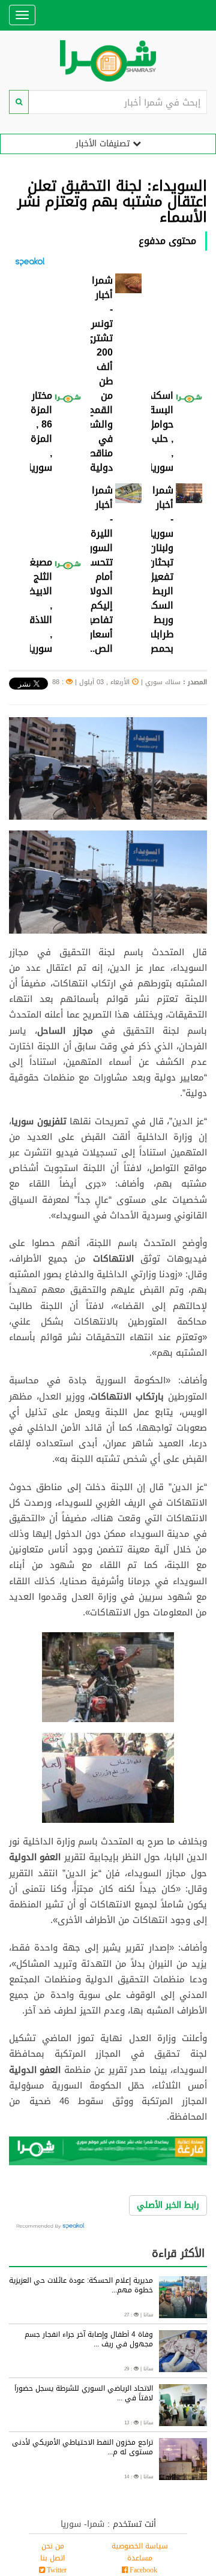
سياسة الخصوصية (140, 2546)
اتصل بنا (52, 2558)
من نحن (53, 2546)
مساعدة (140, 2558)
